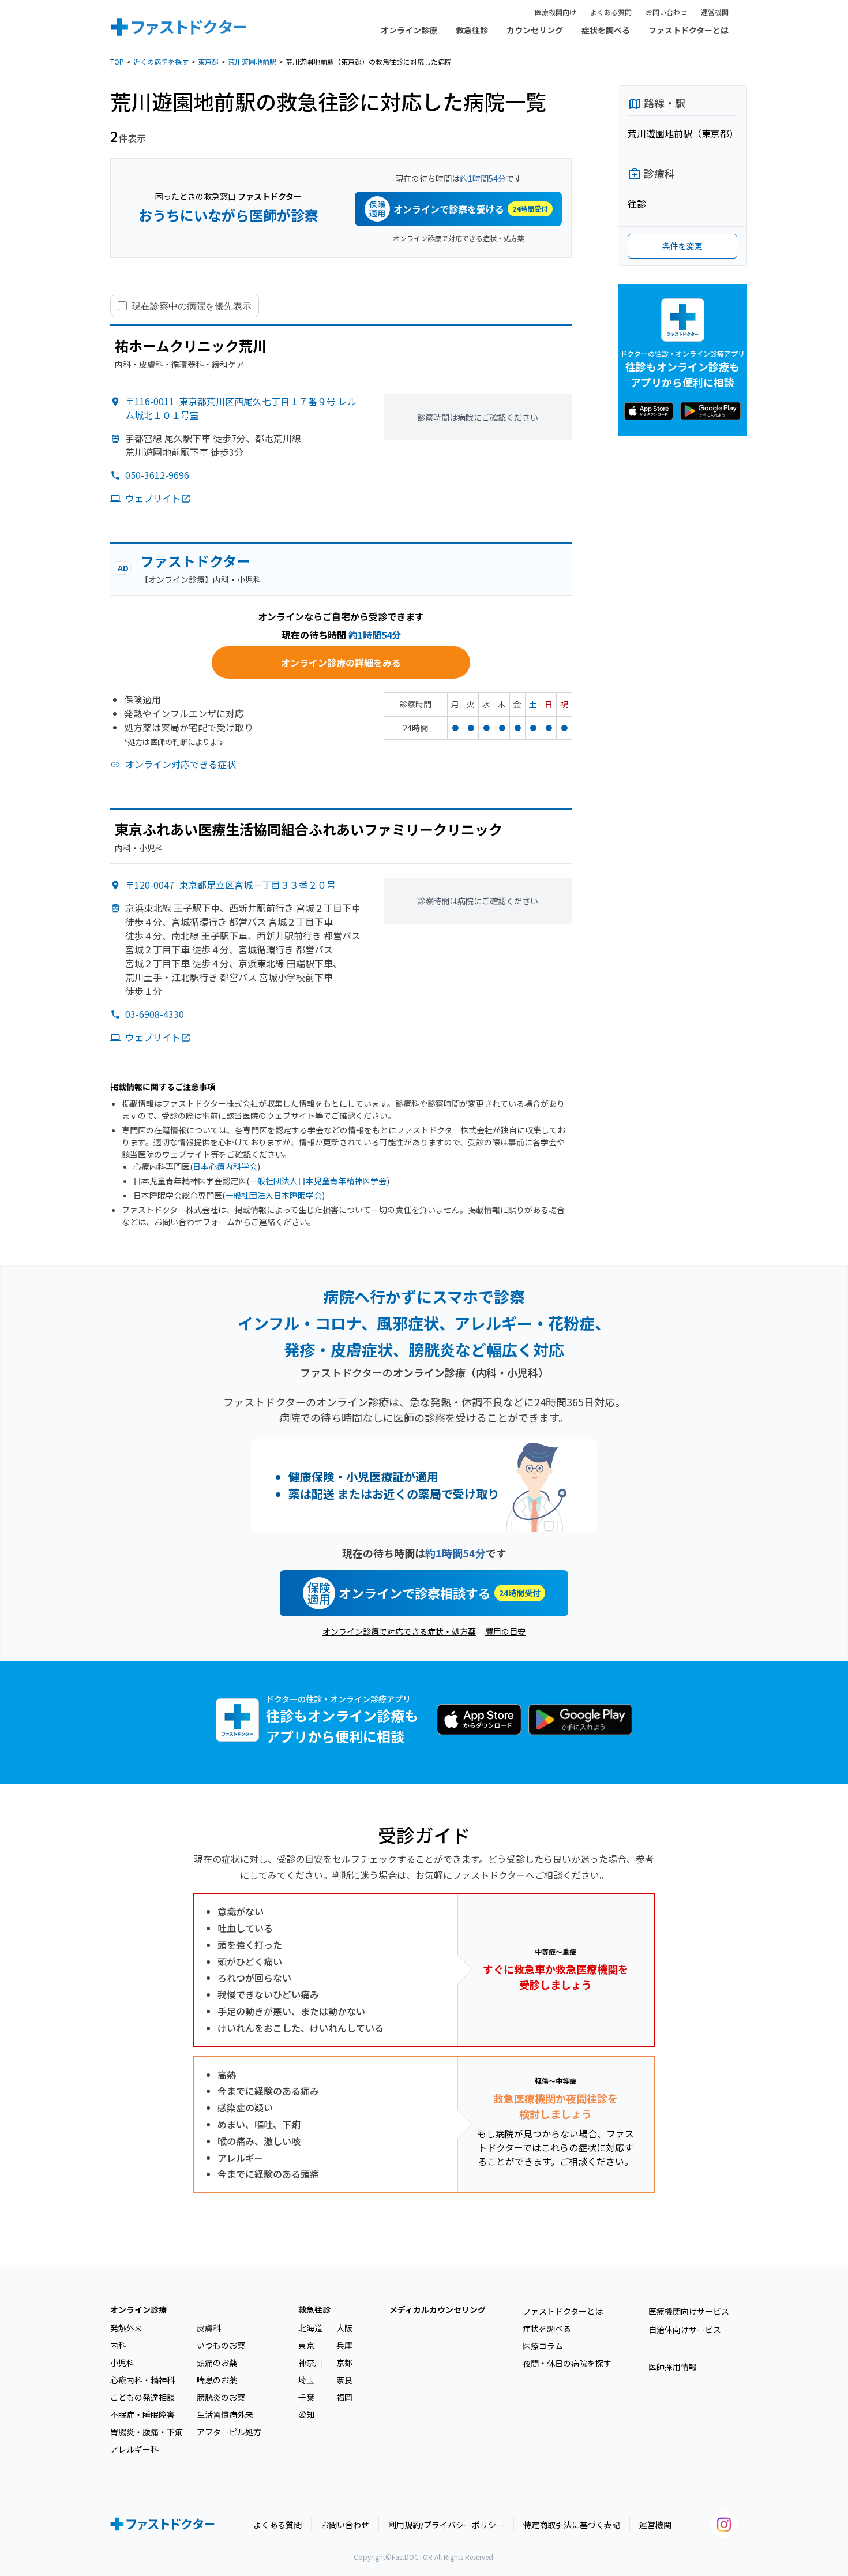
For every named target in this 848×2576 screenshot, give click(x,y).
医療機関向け (556, 12)
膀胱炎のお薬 (221, 2397)
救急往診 (472, 30)
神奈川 (310, 2362)
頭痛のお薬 (217, 2362)
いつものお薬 (221, 2345)
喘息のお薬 (217, 2380)
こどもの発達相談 (142, 2397)
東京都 (208, 61)
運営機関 (715, 12)
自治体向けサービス (685, 2330)
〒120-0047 (230, 885)
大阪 (344, 2328)
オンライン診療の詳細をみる (341, 662)
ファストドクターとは (688, 30)
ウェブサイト (153, 498)
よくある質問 (611, 12)
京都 (344, 2362)
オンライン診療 (409, 30)
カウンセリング (535, 30)
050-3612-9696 (157, 475)
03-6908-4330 (155, 1014)
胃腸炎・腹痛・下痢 (147, 2432)
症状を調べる (606, 30)
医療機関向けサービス (689, 2311)
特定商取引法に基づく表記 (572, 2525)
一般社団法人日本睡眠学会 (273, 1195)
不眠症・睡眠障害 (142, 2414)
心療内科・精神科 (142, 2380)
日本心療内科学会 (225, 1166)
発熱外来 (126, 2328)
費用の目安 (505, 1631)
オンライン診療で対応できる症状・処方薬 (459, 238)
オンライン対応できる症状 (181, 764)
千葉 (306, 2397)
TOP (117, 61)
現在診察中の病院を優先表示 (192, 306)
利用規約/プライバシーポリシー (446, 2525)
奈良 (344, 2380)
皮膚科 (209, 2328)
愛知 (306, 2414)
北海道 (310, 2328)
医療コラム (543, 2346)
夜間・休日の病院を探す (567, 2363)
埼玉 (306, 2380)
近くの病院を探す (161, 61)
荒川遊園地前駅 (252, 61)
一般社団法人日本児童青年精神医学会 (318, 1181)
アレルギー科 (134, 2449)
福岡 (344, 2397)
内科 (118, 2345)
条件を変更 (682, 246)
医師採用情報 (673, 2367)
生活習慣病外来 (225, 2414)
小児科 (122, 2362)
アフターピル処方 (229, 2432)
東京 (306, 2345)
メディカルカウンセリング (438, 2309)
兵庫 (344, 2345)
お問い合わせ (666, 12)
